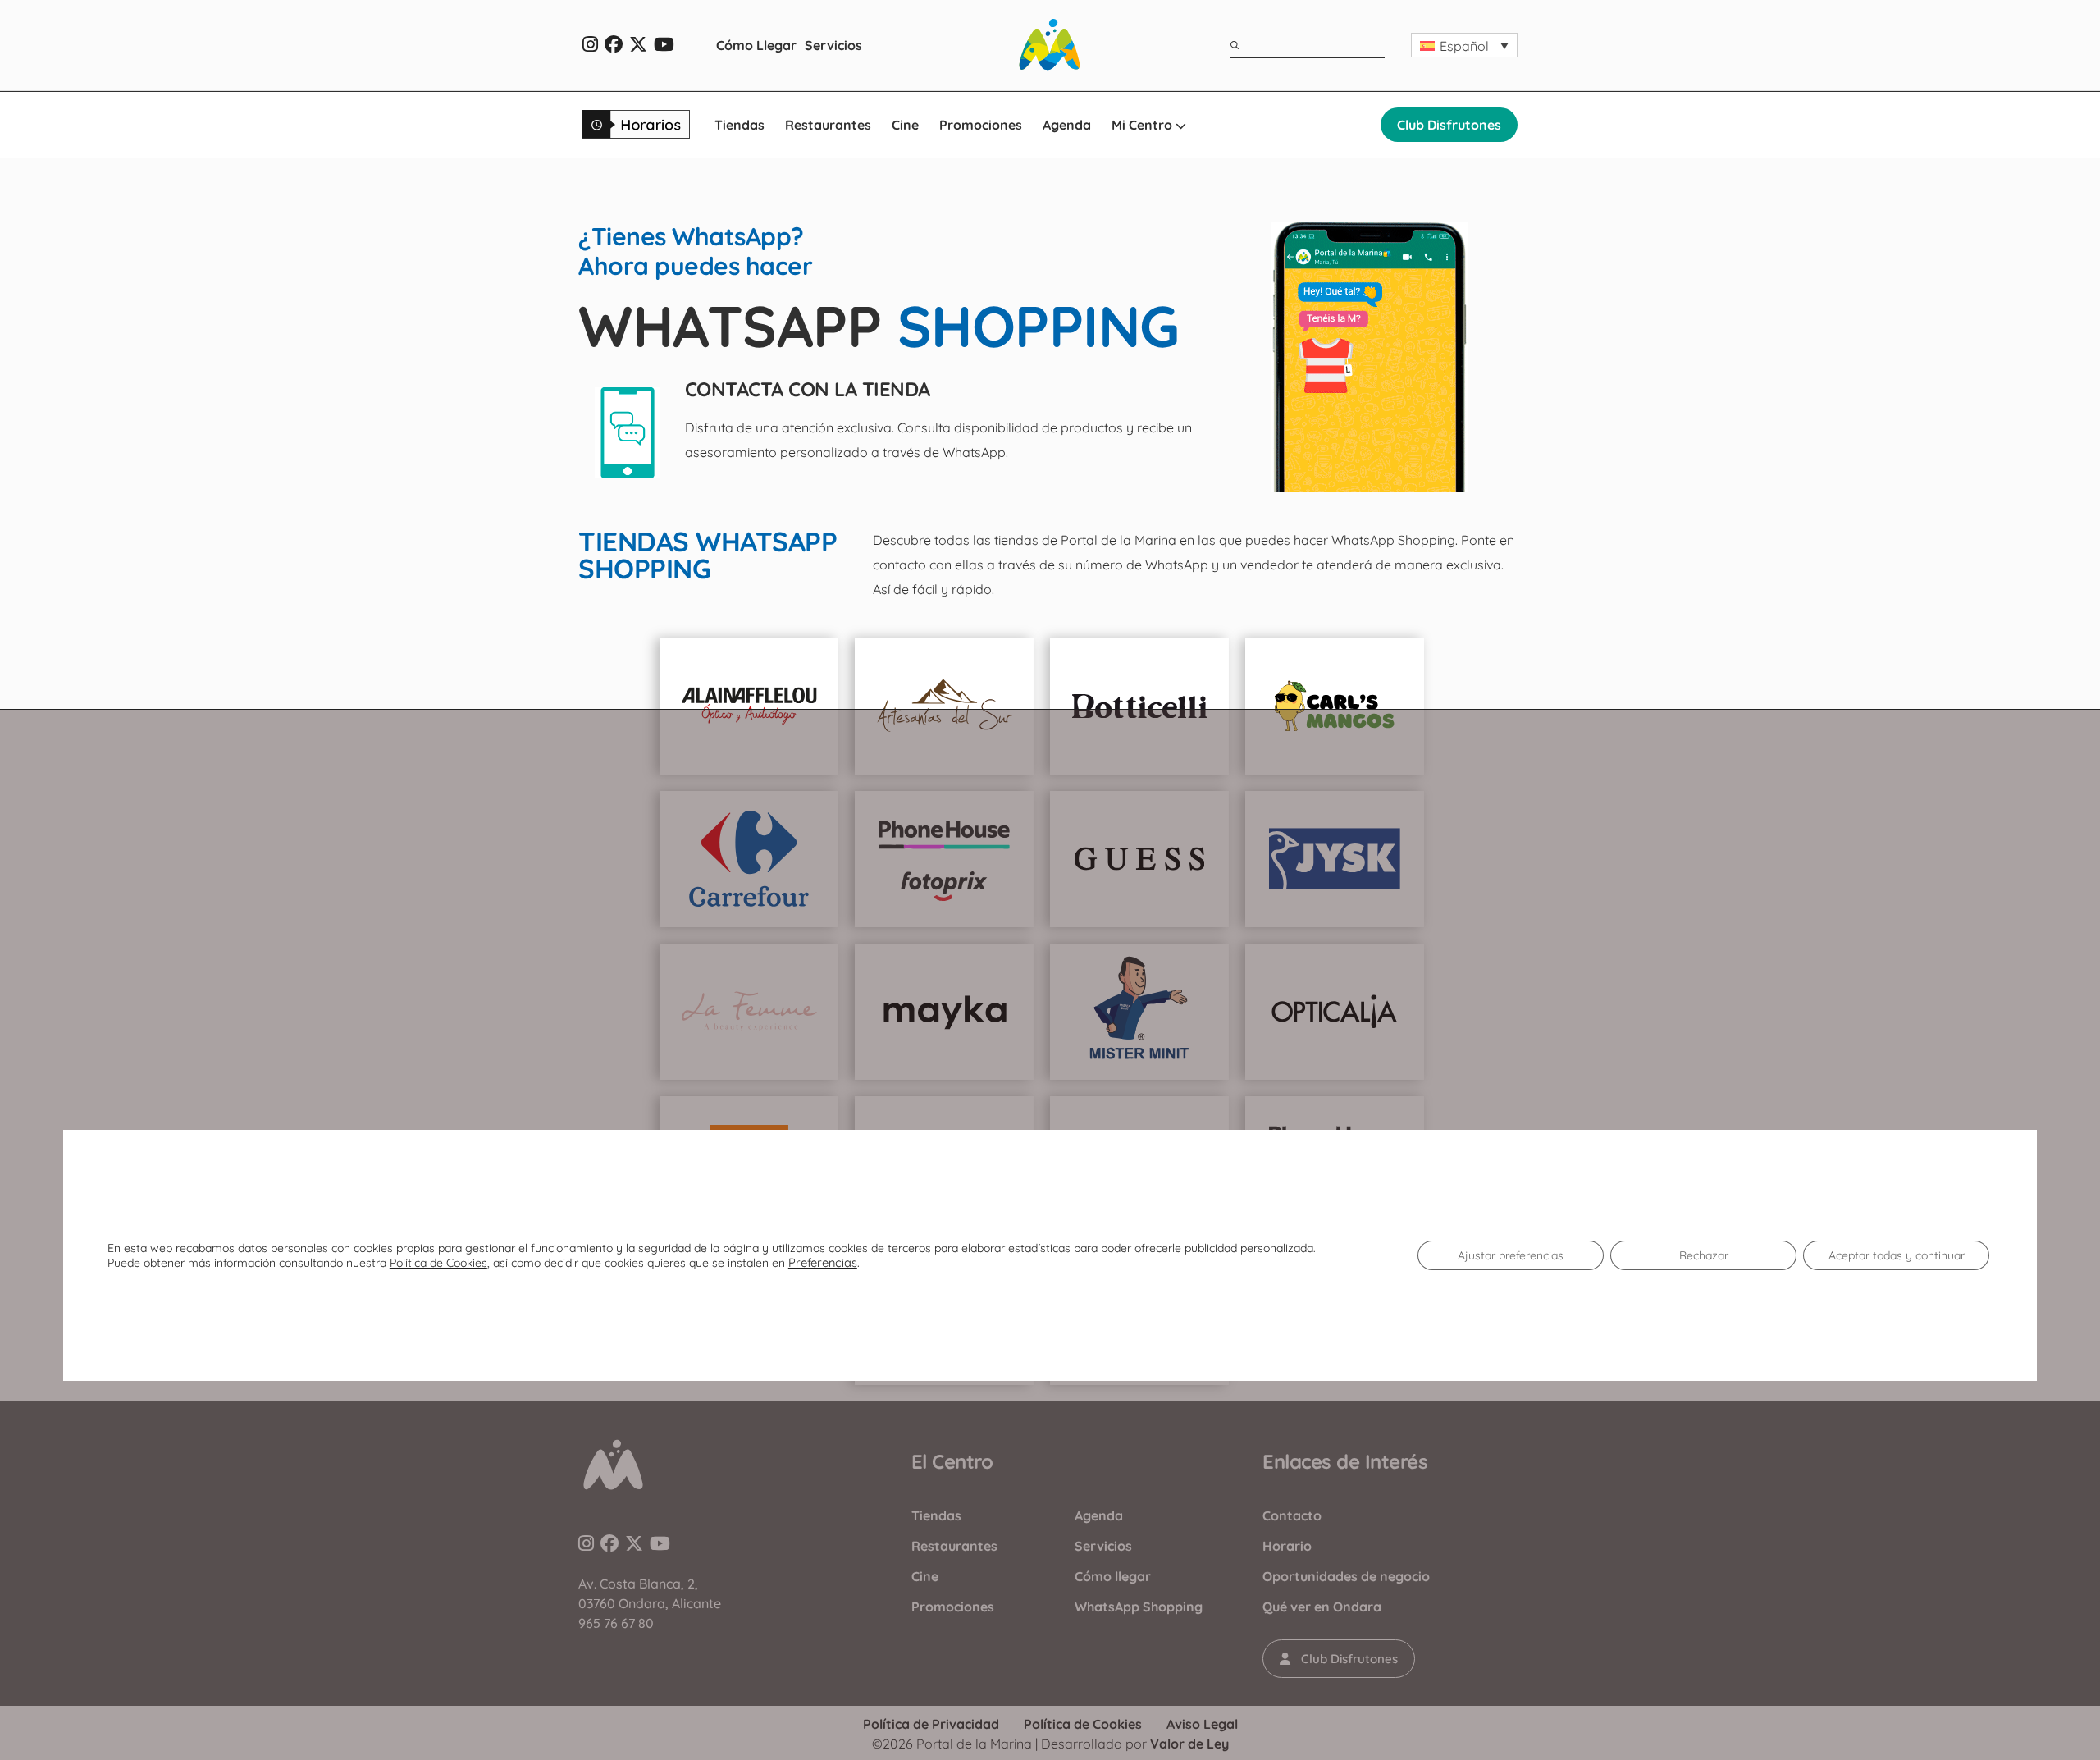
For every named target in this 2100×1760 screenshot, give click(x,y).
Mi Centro (1144, 125)
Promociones (981, 125)
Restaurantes (828, 125)
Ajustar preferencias (1511, 1255)
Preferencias (823, 1263)
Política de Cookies (438, 1263)
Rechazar (1704, 1255)
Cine (905, 125)
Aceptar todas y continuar (1897, 1255)
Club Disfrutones (1449, 125)
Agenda (1067, 125)
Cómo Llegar (756, 45)
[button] (1464, 45)
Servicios (833, 45)
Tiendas (740, 125)
